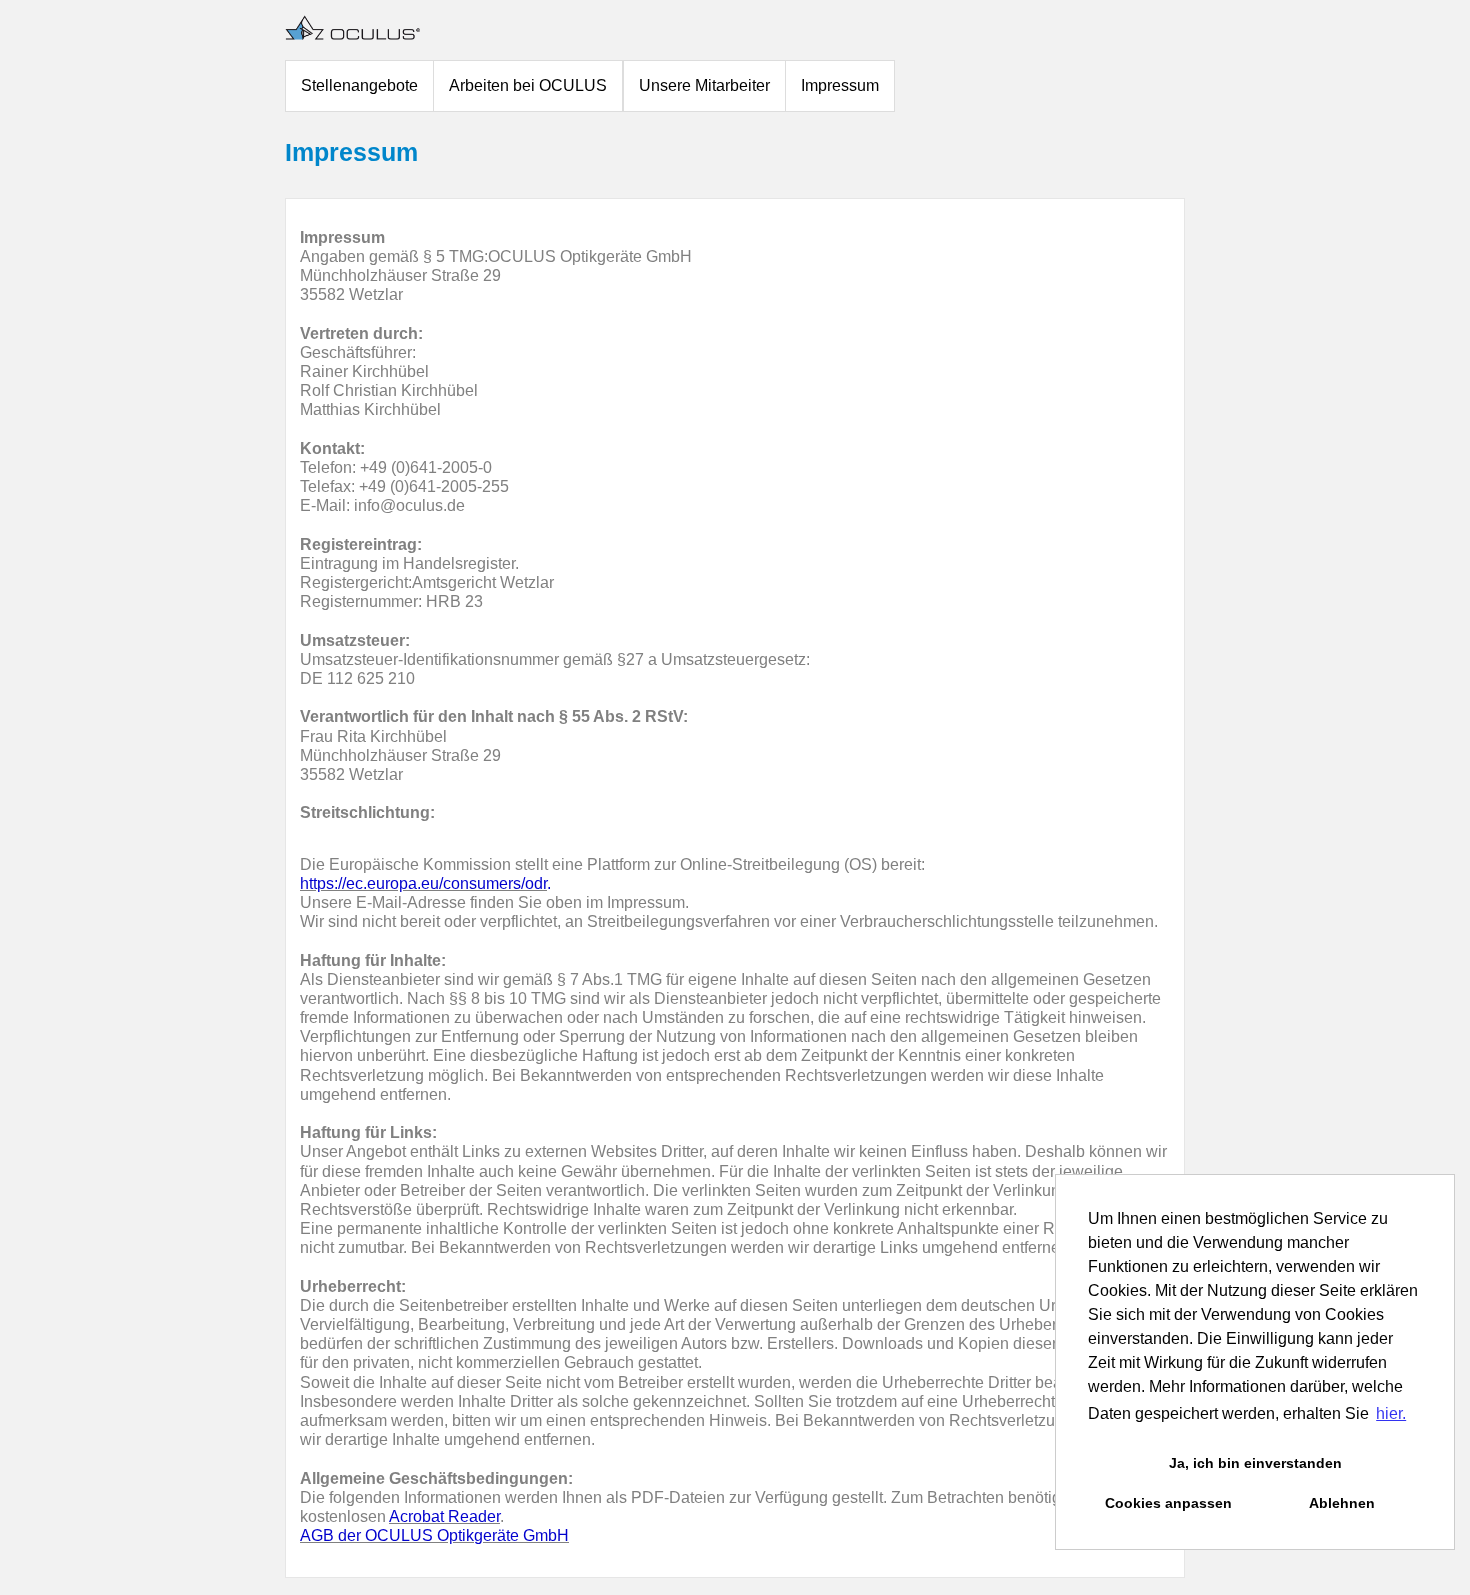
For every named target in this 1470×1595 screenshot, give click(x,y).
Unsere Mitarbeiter (704, 85)
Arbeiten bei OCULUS (528, 85)
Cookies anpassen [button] (1168, 1503)
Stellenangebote (359, 85)
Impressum (840, 85)
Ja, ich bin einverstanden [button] (1255, 1463)
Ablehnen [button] (1342, 1503)
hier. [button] (1391, 1413)
